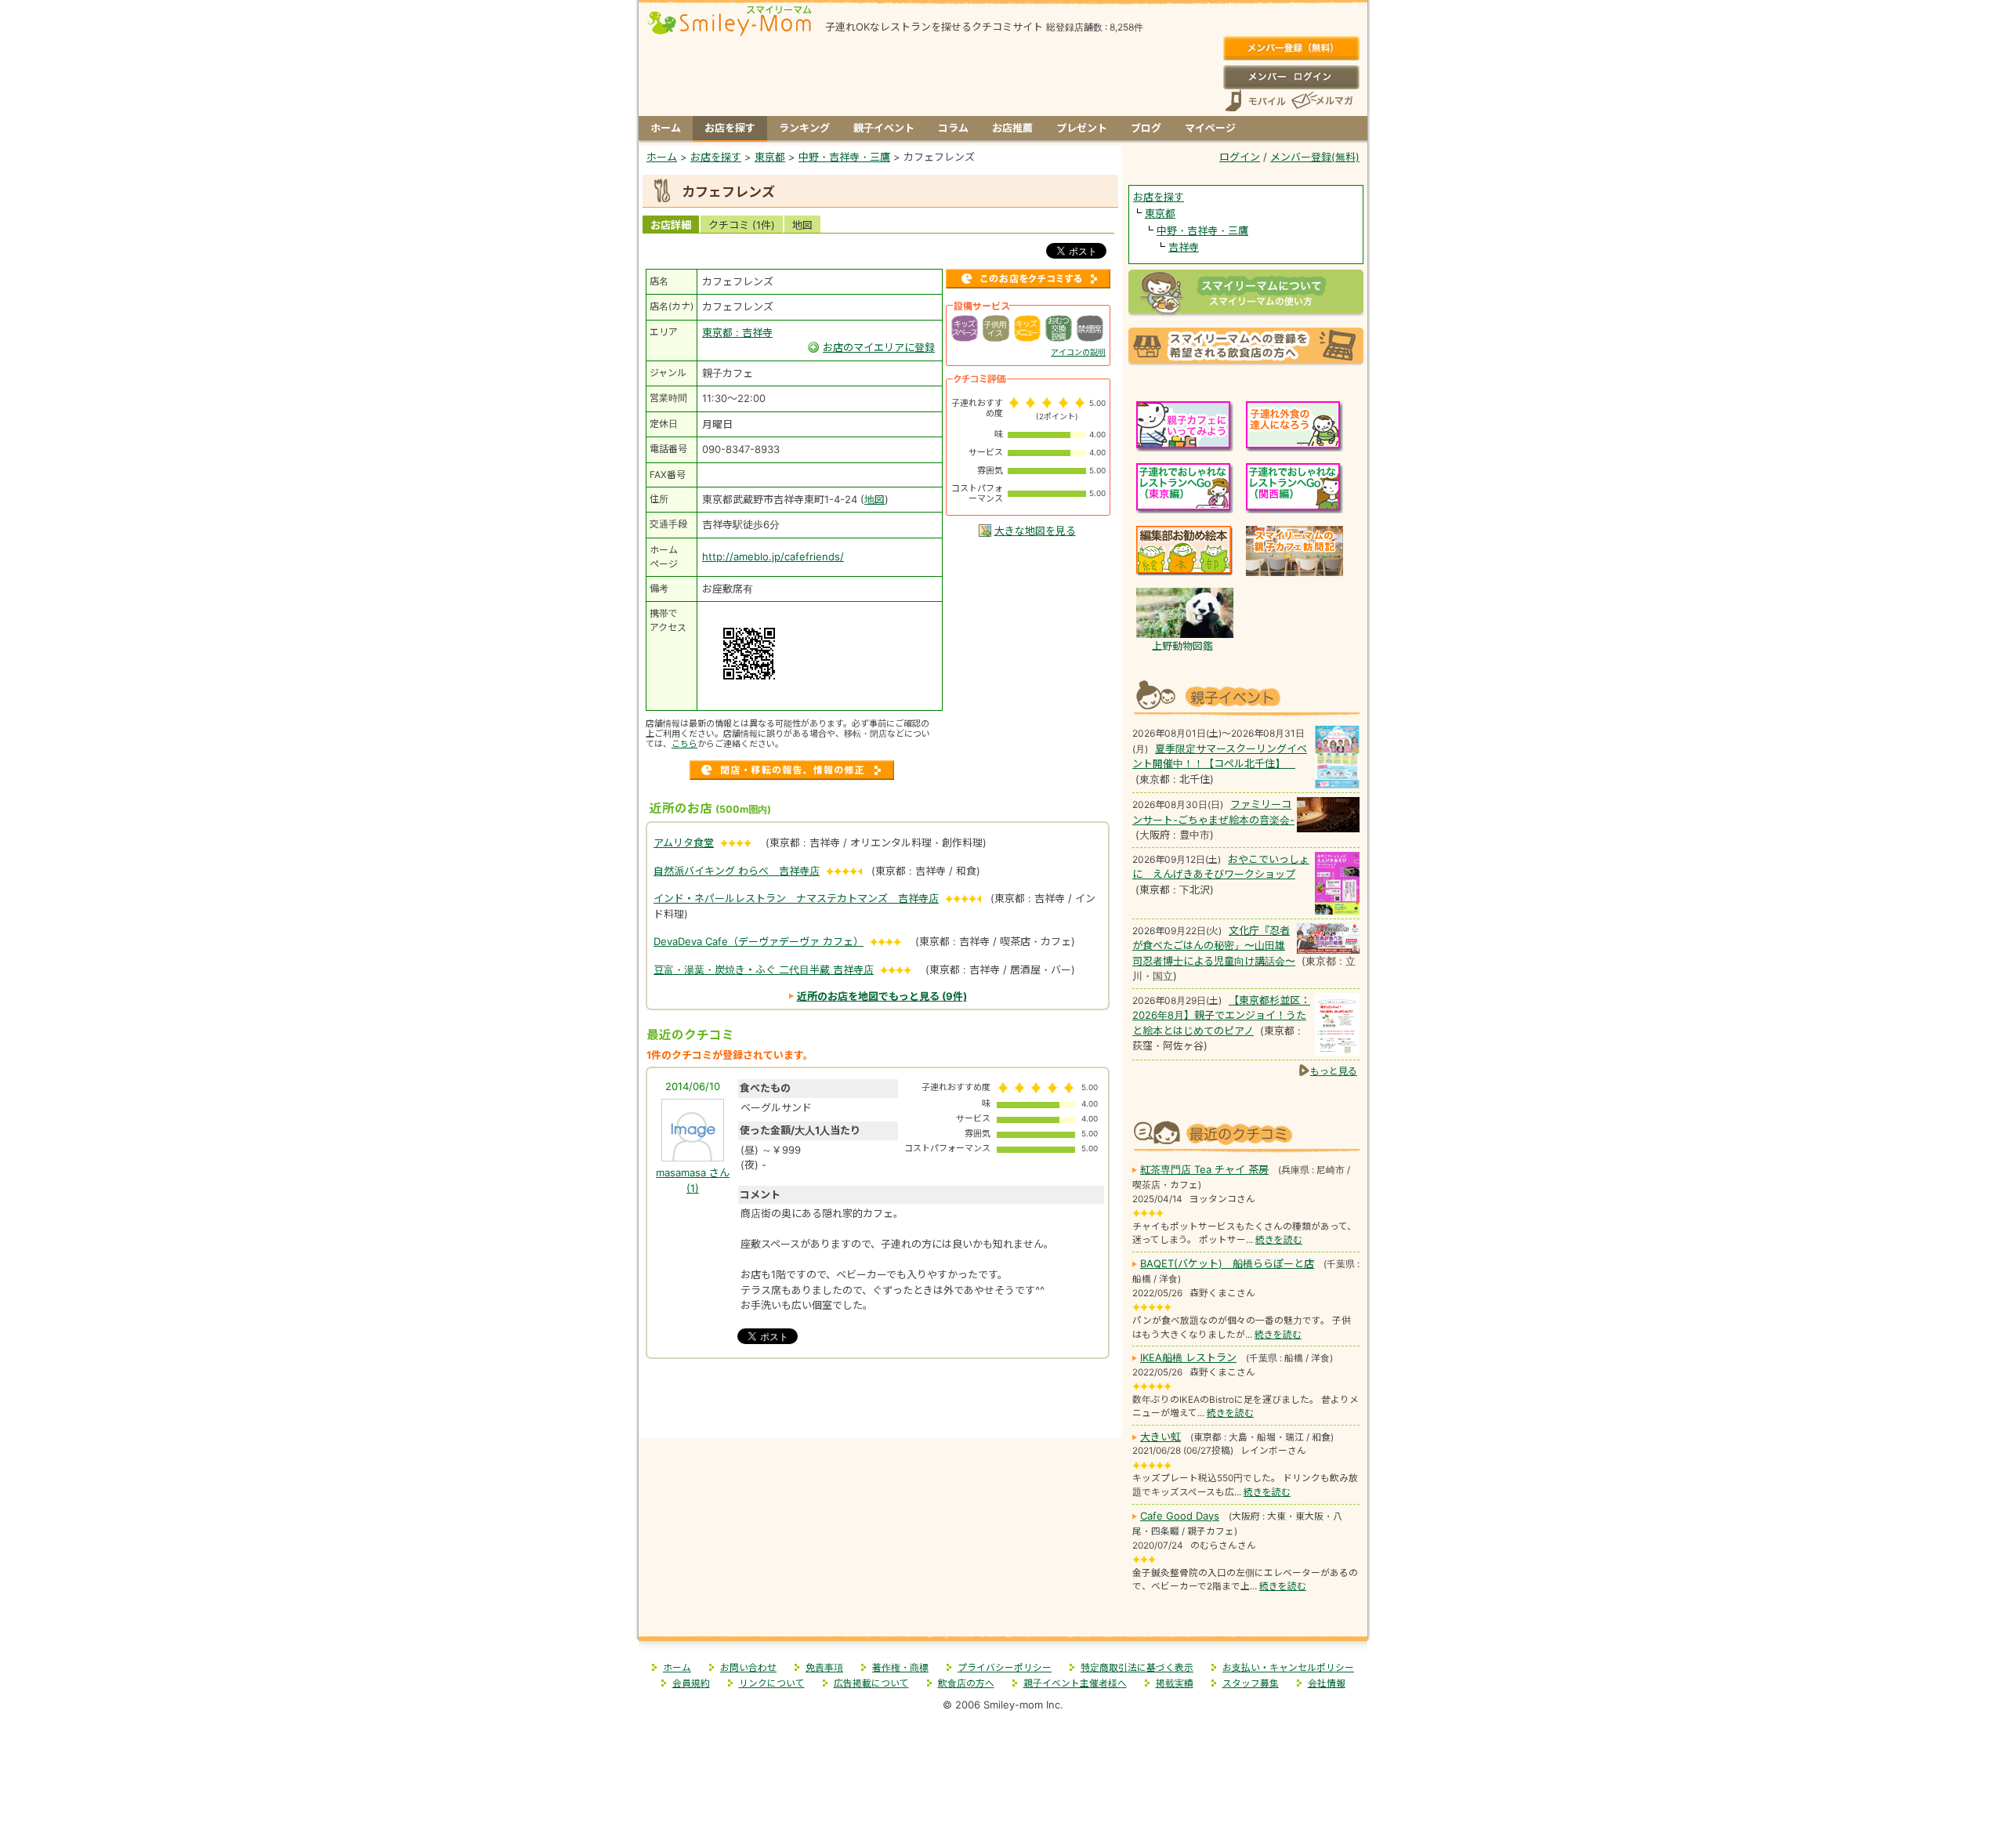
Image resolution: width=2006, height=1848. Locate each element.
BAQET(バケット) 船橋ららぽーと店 (1227, 1263)
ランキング (804, 128)
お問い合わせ (748, 1668)
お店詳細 (671, 225)
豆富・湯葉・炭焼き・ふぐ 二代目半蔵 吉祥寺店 (764, 969)
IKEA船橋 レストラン (1188, 1357)
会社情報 (1327, 1683)
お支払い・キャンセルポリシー (1288, 1668)
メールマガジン (1321, 101)
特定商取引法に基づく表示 (1137, 1668)
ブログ (1146, 128)
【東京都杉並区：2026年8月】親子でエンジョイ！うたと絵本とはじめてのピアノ (1221, 1015)
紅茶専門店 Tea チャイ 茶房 (1204, 1169)
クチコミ (742, 225)
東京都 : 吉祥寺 (737, 332)
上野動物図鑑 (1182, 646)
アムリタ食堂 (684, 842)
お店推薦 (1012, 128)
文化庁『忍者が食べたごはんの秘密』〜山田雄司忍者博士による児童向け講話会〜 (1214, 946)
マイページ (1210, 128)
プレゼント (1082, 128)
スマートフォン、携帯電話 (1255, 101)
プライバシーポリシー (1005, 1668)
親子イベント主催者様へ (1075, 1683)
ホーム (666, 128)
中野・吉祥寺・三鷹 (1202, 230)
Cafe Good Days (1180, 1516)
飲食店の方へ (966, 1683)
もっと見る (1334, 1071)
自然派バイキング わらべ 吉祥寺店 (737, 871)
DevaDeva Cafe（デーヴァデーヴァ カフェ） (759, 941)
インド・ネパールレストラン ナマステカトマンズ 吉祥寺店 (796, 898)
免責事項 (824, 1668)
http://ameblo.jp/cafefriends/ (773, 556)
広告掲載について (871, 1683)
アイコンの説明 (1078, 352)
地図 (802, 225)
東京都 (1160, 213)
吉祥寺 (1184, 247)
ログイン (1291, 77)
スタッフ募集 (1251, 1683)
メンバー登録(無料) (1291, 49)
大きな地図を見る (1035, 531)
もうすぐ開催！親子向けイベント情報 (1246, 696)
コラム (953, 128)
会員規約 (691, 1683)
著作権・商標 (900, 1668)
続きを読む (1279, 1240)
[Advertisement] (881, 1404)
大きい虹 (1161, 1437)
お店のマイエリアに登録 (879, 347)
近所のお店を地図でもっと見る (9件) (882, 996)
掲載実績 (1175, 1683)
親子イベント (884, 128)
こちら (684, 744)
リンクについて (772, 1683)
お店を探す (730, 128)
